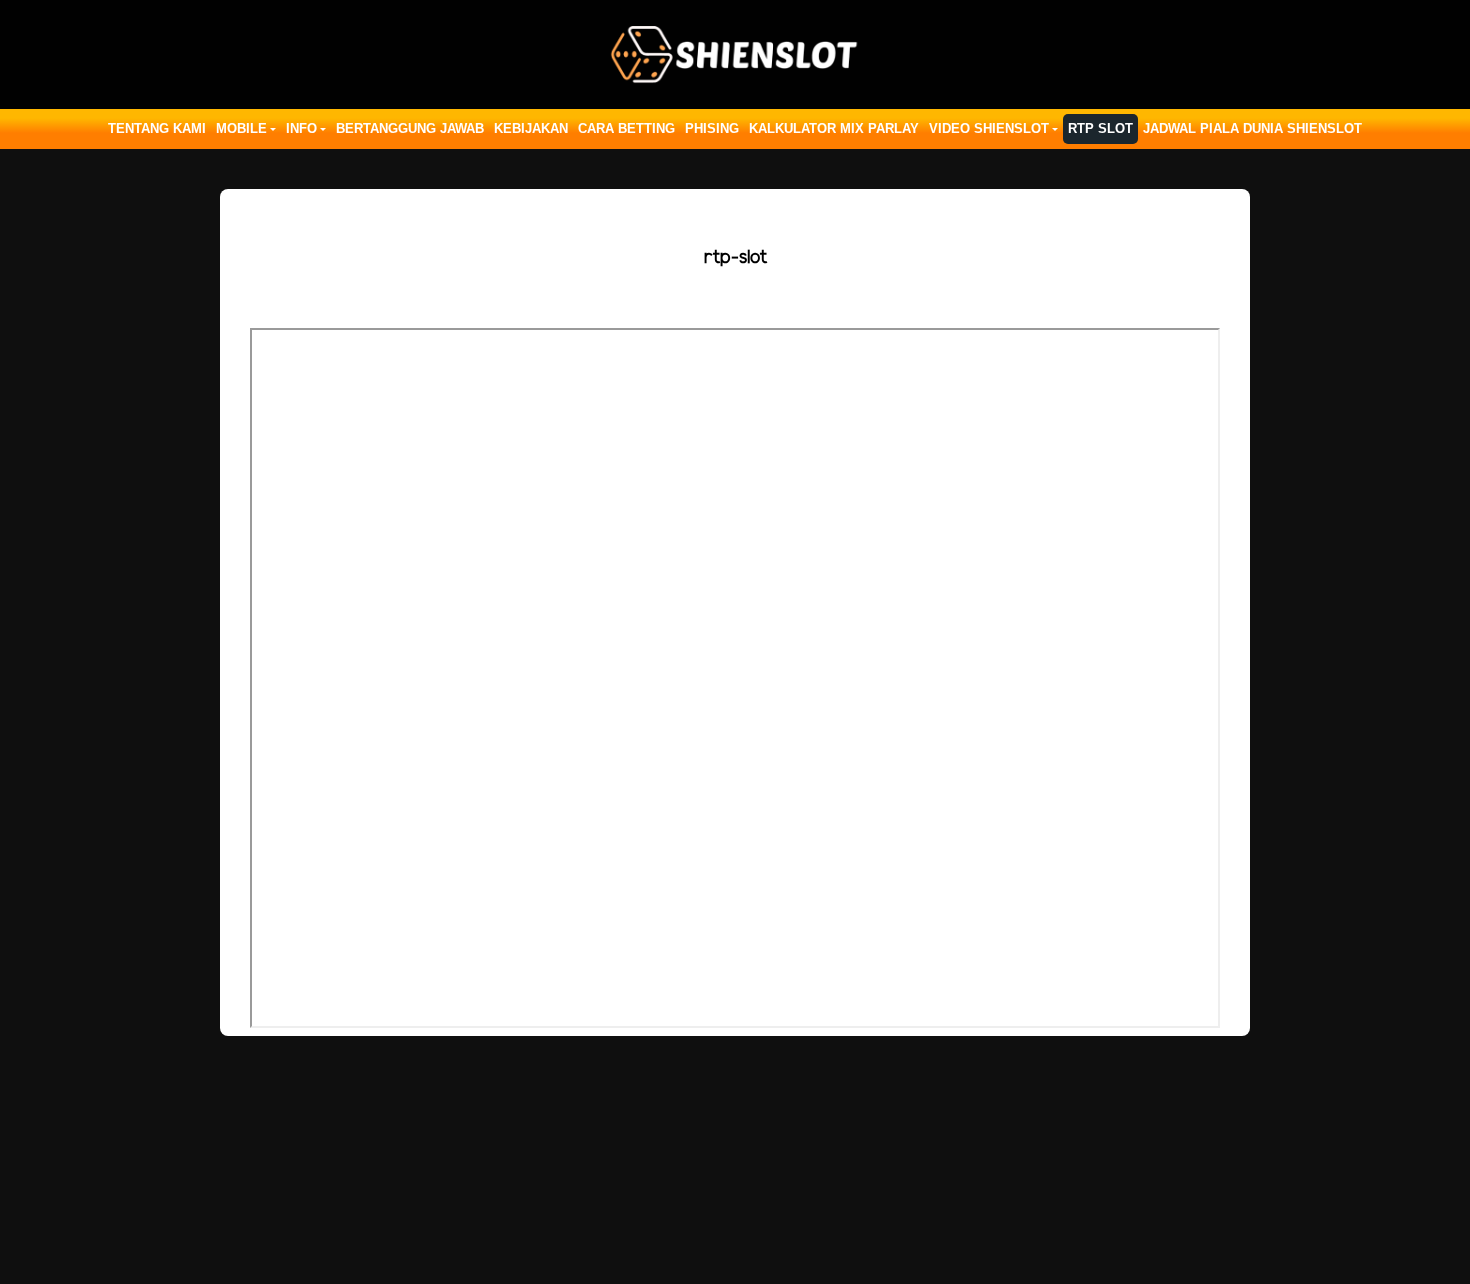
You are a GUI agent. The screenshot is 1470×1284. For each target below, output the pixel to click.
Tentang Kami (157, 128)
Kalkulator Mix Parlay (834, 128)
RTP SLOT (1100, 128)
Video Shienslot (989, 128)
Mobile (241, 128)
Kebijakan (531, 128)
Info (301, 128)
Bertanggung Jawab (410, 128)
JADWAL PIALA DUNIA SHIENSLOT (1252, 128)
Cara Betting (626, 128)
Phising (712, 128)
